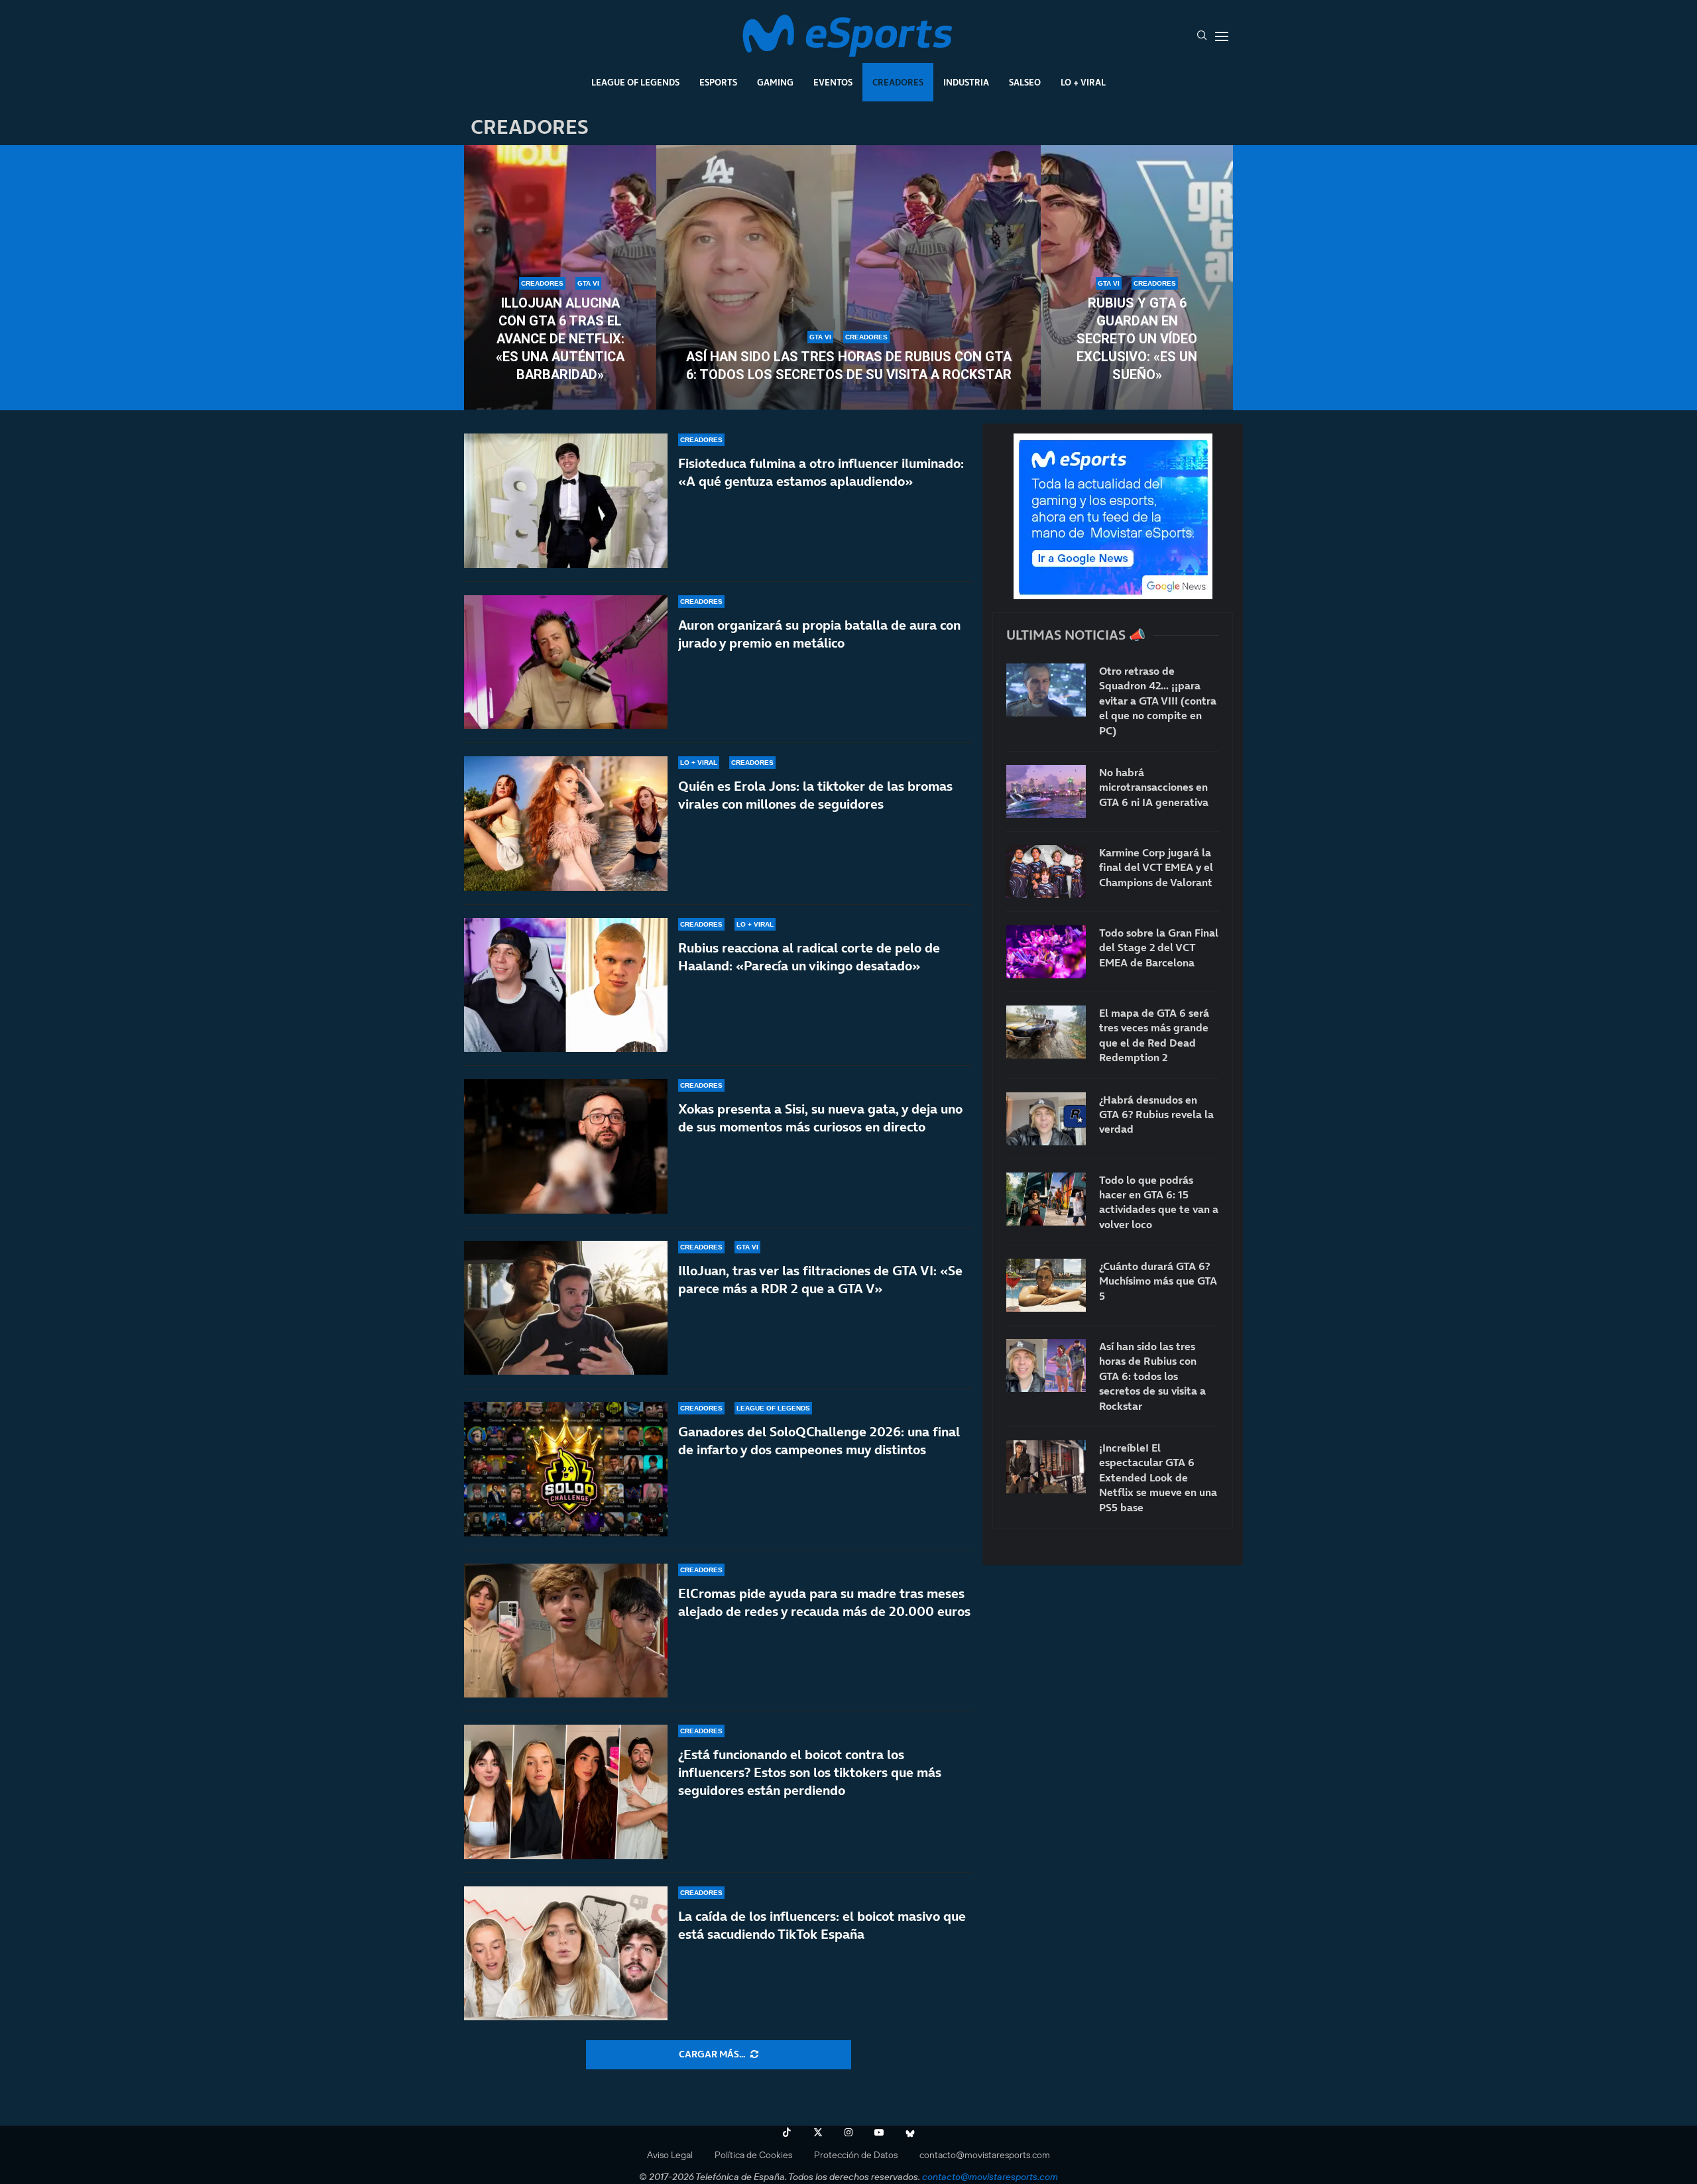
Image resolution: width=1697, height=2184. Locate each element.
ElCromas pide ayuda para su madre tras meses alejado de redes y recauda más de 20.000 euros (824, 1602)
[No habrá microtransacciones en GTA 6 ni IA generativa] (1046, 791)
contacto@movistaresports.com (985, 2155)
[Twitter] (818, 2132)
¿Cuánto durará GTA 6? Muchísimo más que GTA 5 (1158, 1281)
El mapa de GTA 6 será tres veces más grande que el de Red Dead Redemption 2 (1154, 1035)
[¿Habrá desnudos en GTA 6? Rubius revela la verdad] (1046, 1119)
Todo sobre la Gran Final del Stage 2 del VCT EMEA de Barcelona (1159, 948)
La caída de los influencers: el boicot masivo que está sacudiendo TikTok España (822, 1925)
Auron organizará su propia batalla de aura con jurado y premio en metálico (819, 634)
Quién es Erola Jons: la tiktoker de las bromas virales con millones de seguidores (815, 795)
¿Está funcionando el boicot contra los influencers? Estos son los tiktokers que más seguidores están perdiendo (810, 1772)
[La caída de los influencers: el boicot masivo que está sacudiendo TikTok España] (566, 1954)
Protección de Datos (856, 2155)
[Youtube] (879, 2132)
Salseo (1025, 82)
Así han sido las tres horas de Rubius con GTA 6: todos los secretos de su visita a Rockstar (849, 366)
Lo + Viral (1083, 82)
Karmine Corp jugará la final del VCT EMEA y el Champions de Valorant (1156, 867)
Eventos (833, 82)
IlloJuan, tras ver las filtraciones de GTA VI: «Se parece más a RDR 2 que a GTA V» (820, 1280)
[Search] (1202, 36)
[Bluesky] (910, 2132)
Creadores (898, 82)
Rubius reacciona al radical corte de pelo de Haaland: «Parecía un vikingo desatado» (809, 957)
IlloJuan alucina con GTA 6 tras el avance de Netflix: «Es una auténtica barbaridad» (560, 339)
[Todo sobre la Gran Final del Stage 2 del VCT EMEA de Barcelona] (1046, 952)
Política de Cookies (753, 2155)
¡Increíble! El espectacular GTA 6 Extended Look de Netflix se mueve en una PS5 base (1158, 1477)
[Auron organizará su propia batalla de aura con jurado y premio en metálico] (566, 662)
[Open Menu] (1222, 36)
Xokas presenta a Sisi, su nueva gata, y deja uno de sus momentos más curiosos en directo (820, 1118)
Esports (718, 82)
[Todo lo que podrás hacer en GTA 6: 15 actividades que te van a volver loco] (1046, 1199)
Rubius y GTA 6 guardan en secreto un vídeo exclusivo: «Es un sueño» (1137, 339)
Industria (966, 82)
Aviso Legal (670, 2155)
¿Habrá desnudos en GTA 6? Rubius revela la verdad (1156, 1115)
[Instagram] (848, 2132)
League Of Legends (635, 82)
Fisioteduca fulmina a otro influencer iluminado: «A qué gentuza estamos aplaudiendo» (821, 472)
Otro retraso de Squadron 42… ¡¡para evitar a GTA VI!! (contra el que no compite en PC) (1158, 701)
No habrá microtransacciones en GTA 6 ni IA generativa (1154, 787)
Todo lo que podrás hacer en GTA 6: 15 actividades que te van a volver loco (1159, 1202)
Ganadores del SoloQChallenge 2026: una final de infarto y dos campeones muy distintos (819, 1441)
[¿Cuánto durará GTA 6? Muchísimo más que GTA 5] (1046, 1285)
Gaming (775, 82)
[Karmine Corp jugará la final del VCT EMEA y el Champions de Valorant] (1046, 872)
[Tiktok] (787, 2132)
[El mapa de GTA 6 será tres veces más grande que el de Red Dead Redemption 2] (1046, 1032)
